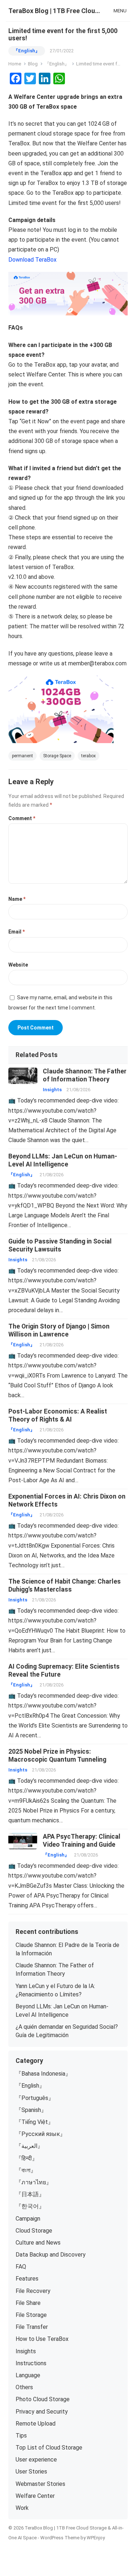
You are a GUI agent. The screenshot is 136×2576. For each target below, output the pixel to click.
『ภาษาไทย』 (34, 2182)
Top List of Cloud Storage (49, 2448)
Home (15, 64)
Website (18, 965)
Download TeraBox (32, 260)
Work (22, 2508)
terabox (88, 756)
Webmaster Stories (40, 2484)
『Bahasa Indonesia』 (43, 2074)
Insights (52, 1090)
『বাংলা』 (26, 2170)
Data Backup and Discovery (51, 2255)
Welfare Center (35, 2496)
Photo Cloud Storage (43, 2399)
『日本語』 (30, 2194)
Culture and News (38, 2243)
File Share (28, 2303)
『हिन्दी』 (27, 2158)
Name (17, 899)
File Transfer (32, 2327)
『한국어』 (30, 2206)
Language (28, 2375)
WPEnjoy (96, 2538)
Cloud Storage (34, 2231)
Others (24, 2387)
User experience (36, 2460)
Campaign (28, 2219)
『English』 (27, 51)
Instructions (31, 2363)
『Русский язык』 (41, 2134)
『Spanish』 (31, 2110)
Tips (21, 2436)
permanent (22, 756)
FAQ (21, 2267)
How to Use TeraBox (42, 2339)
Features (27, 2279)
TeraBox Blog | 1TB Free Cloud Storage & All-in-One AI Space (56, 11)
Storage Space (57, 756)
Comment (22, 818)
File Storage (31, 2315)
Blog (33, 64)
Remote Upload (36, 2424)
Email (17, 932)
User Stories (31, 2472)
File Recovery (33, 2291)
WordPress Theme (60, 2538)
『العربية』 (29, 2146)
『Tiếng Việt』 (35, 2122)
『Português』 (35, 2098)
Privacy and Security (42, 2412)
